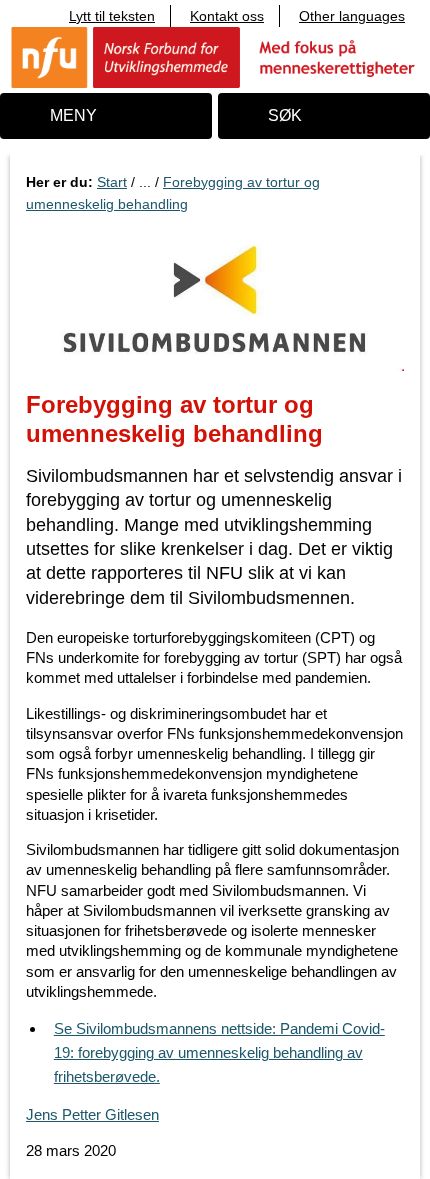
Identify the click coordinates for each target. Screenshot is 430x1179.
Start (112, 182)
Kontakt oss (227, 16)
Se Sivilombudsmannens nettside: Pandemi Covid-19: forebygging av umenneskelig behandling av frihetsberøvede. (219, 1052)
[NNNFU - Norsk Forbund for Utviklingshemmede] (215, 56)
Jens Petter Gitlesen (92, 1114)
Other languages (352, 16)
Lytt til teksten (112, 16)
